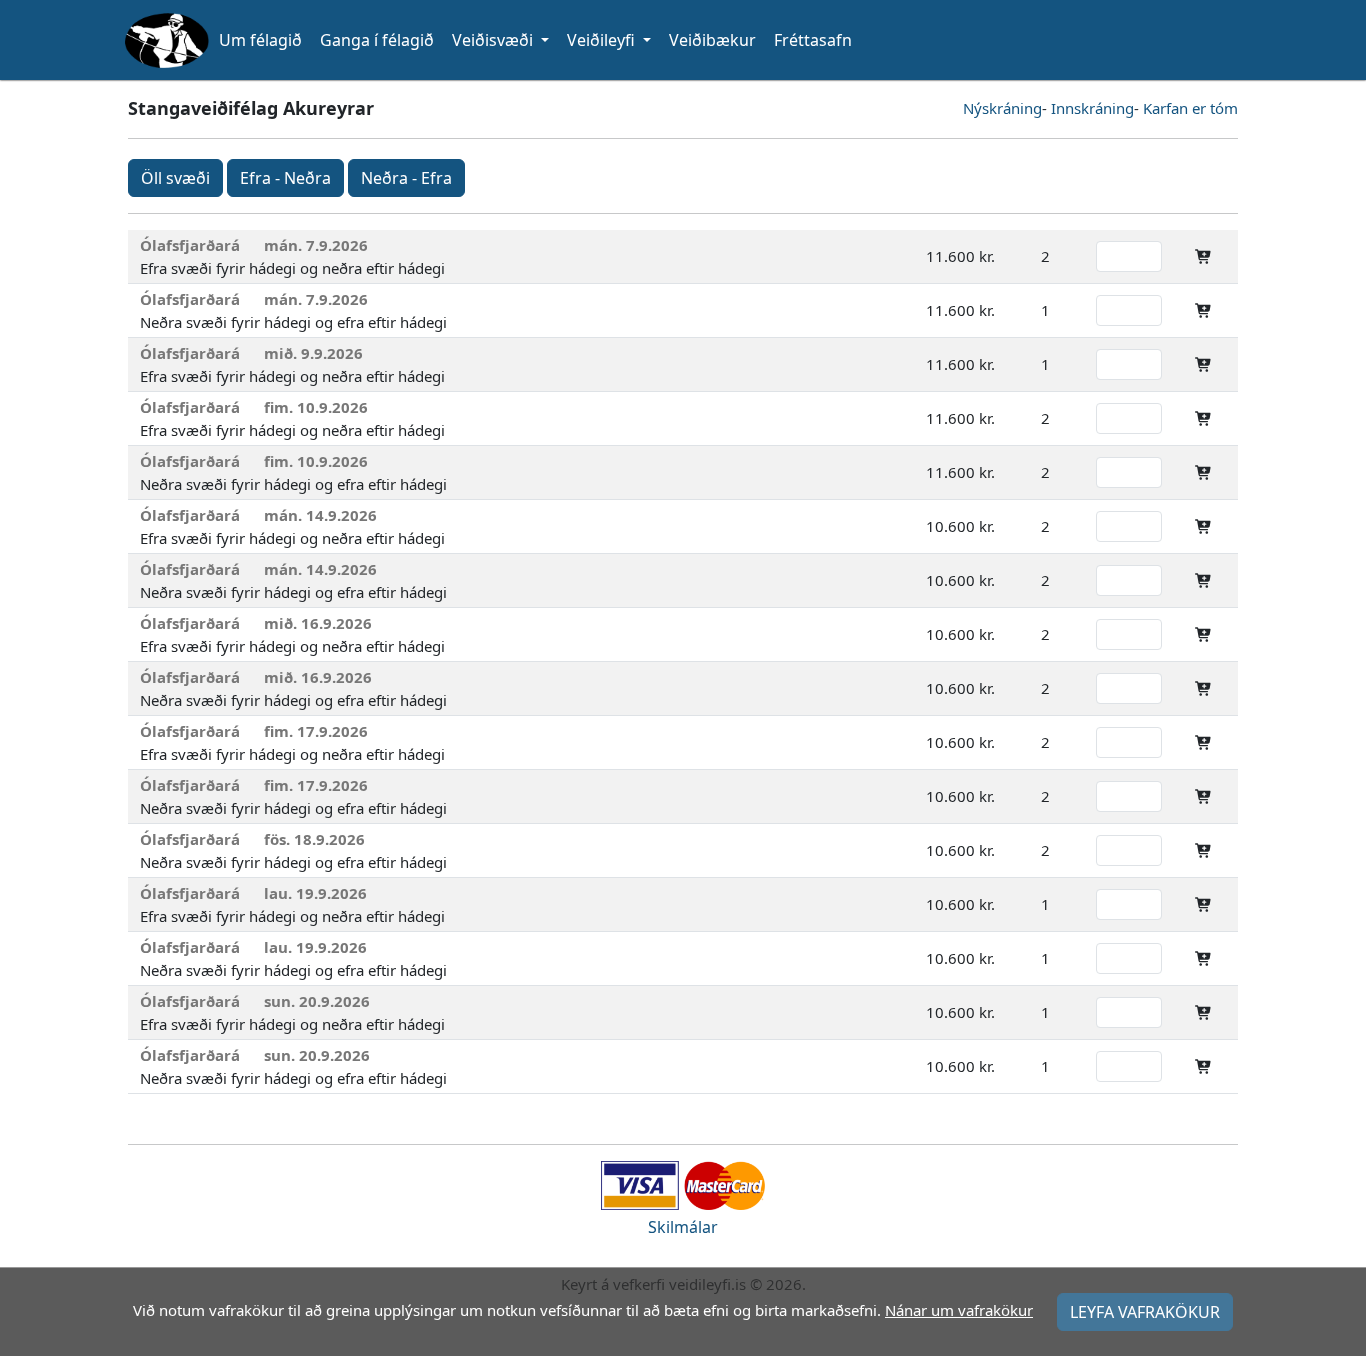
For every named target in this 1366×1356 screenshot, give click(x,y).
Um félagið (260, 40)
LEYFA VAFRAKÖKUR (1145, 1312)
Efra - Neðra (285, 178)
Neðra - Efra (406, 178)
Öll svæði (175, 178)
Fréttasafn (813, 40)
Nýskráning (1002, 108)
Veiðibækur (712, 40)
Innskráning (1092, 108)
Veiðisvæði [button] (494, 40)
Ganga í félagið (377, 40)
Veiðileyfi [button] (603, 40)
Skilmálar (683, 1227)
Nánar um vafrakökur (959, 1310)
